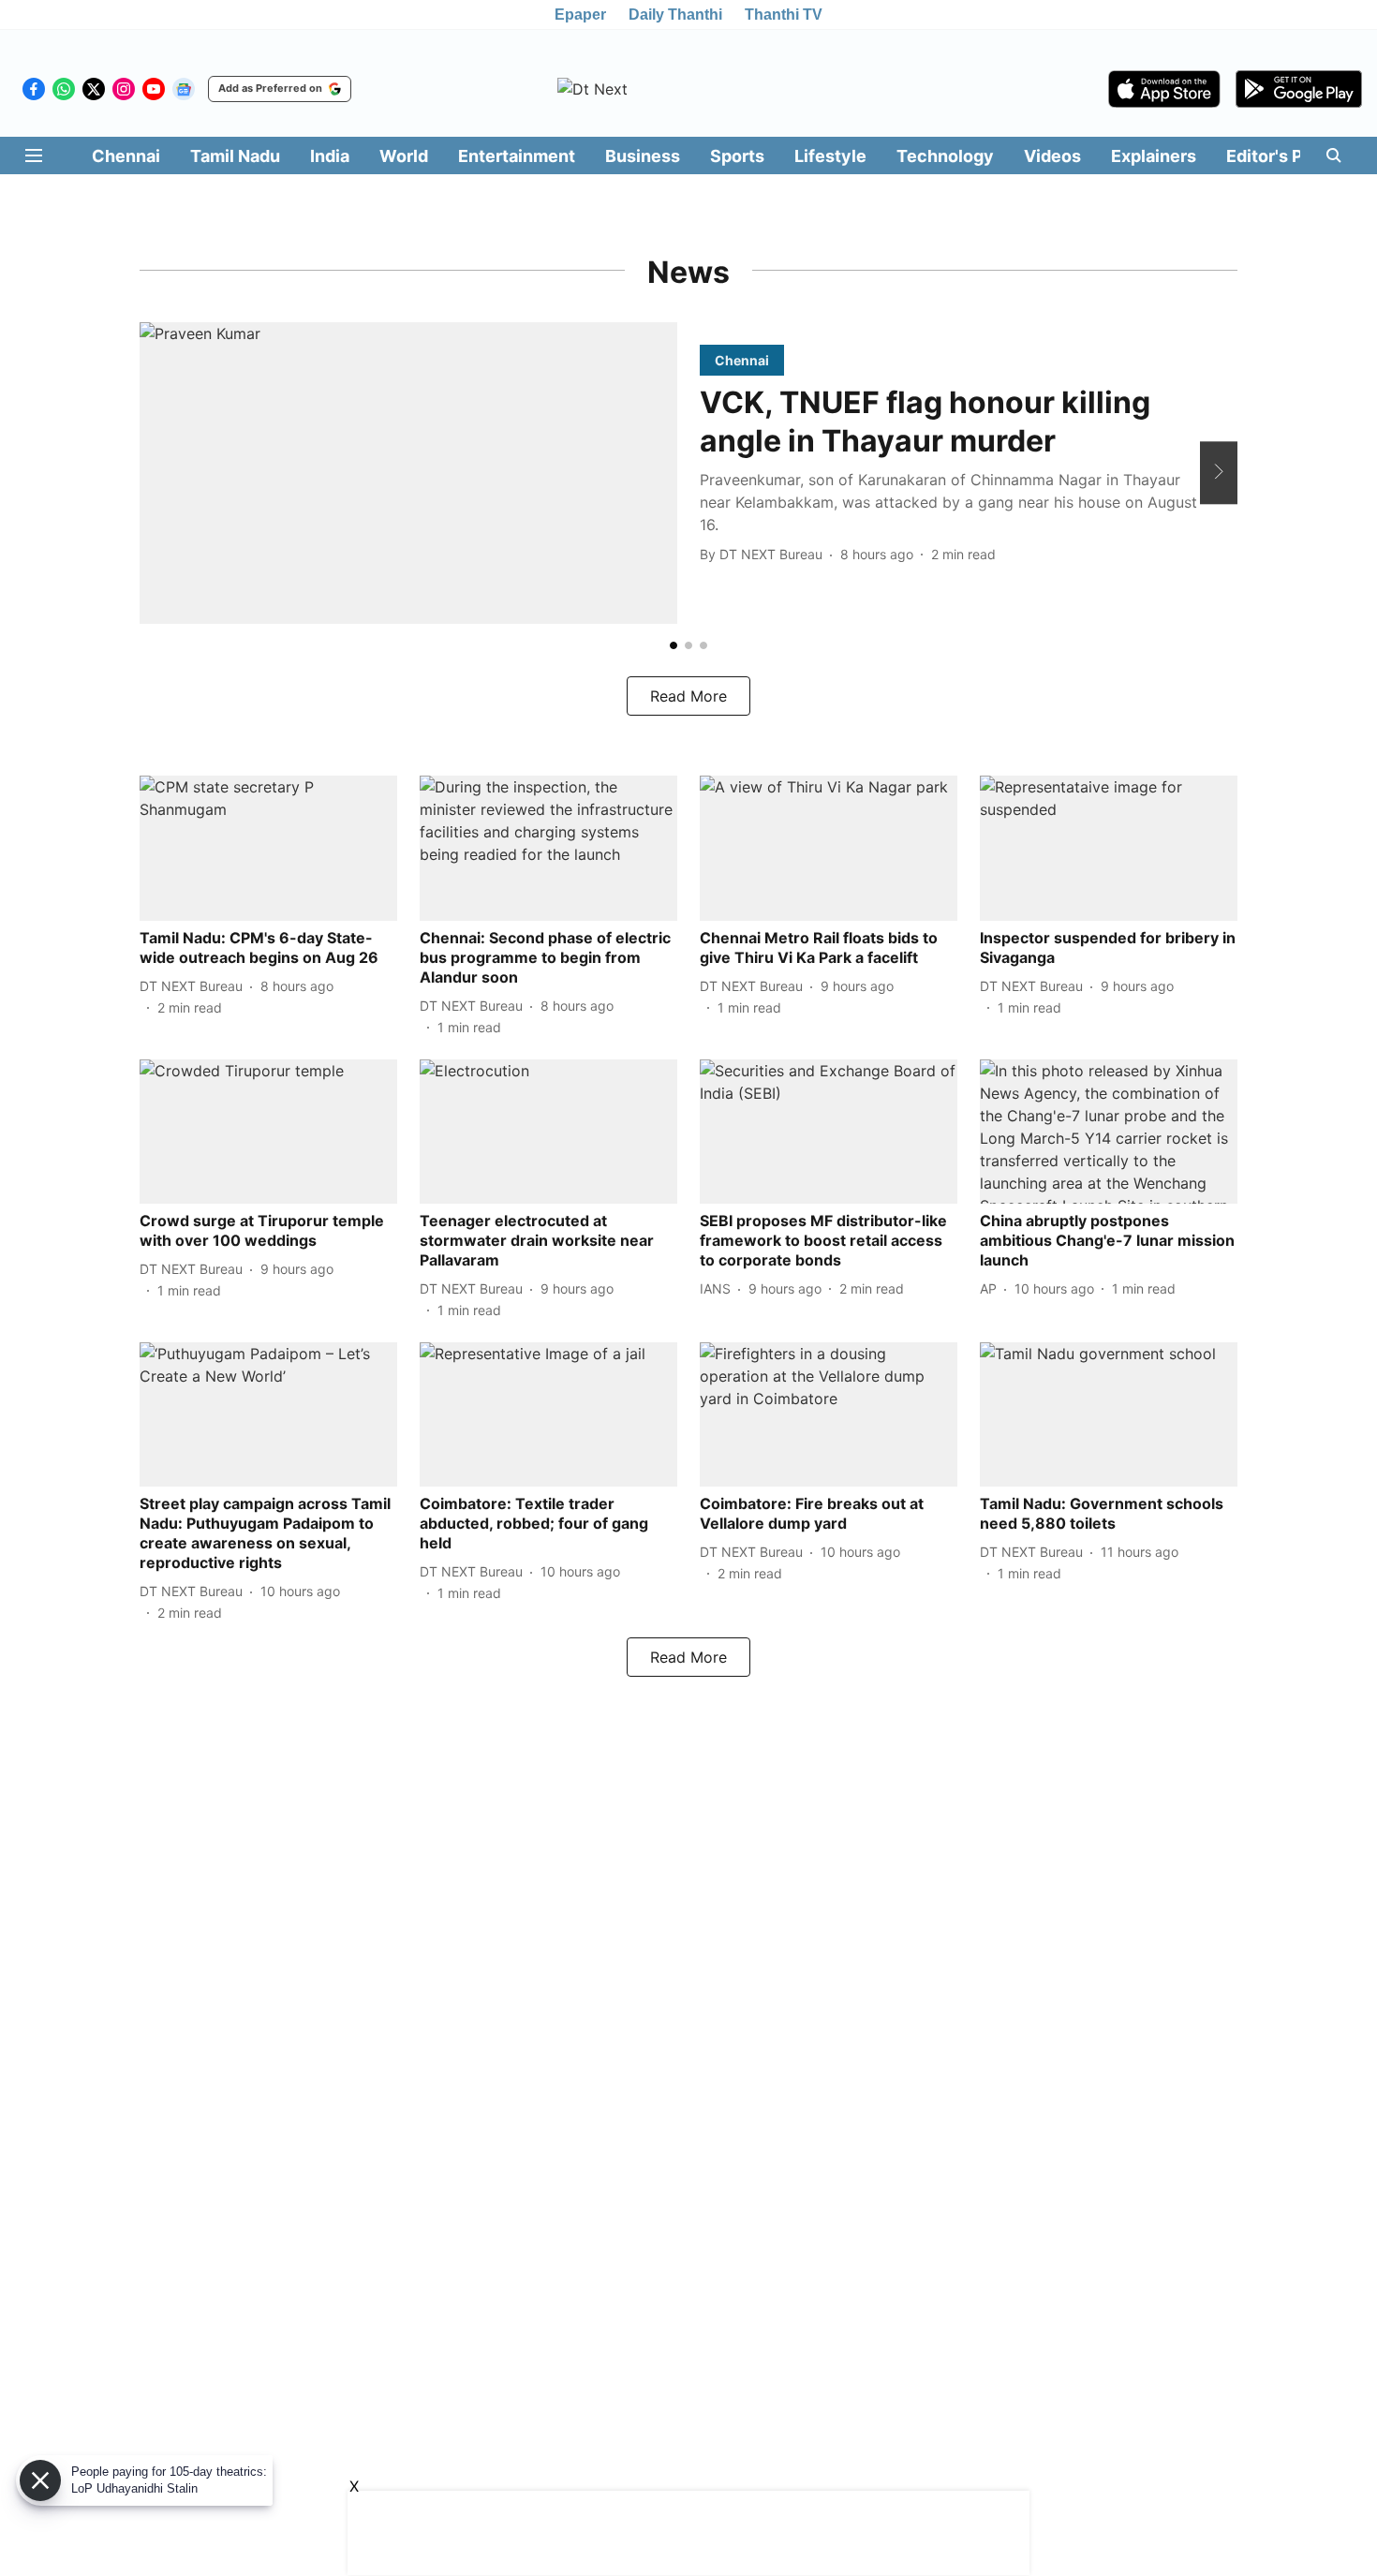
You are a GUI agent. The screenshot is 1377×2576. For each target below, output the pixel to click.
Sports (737, 156)
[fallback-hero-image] (408, 474)
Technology (945, 156)
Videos (1052, 156)
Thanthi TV (784, 15)
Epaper (580, 15)
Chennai (126, 156)
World (404, 156)
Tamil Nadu (235, 156)
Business (643, 156)
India (330, 156)
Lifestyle (830, 156)
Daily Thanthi (675, 15)
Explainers (1154, 156)
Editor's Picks (1281, 156)
